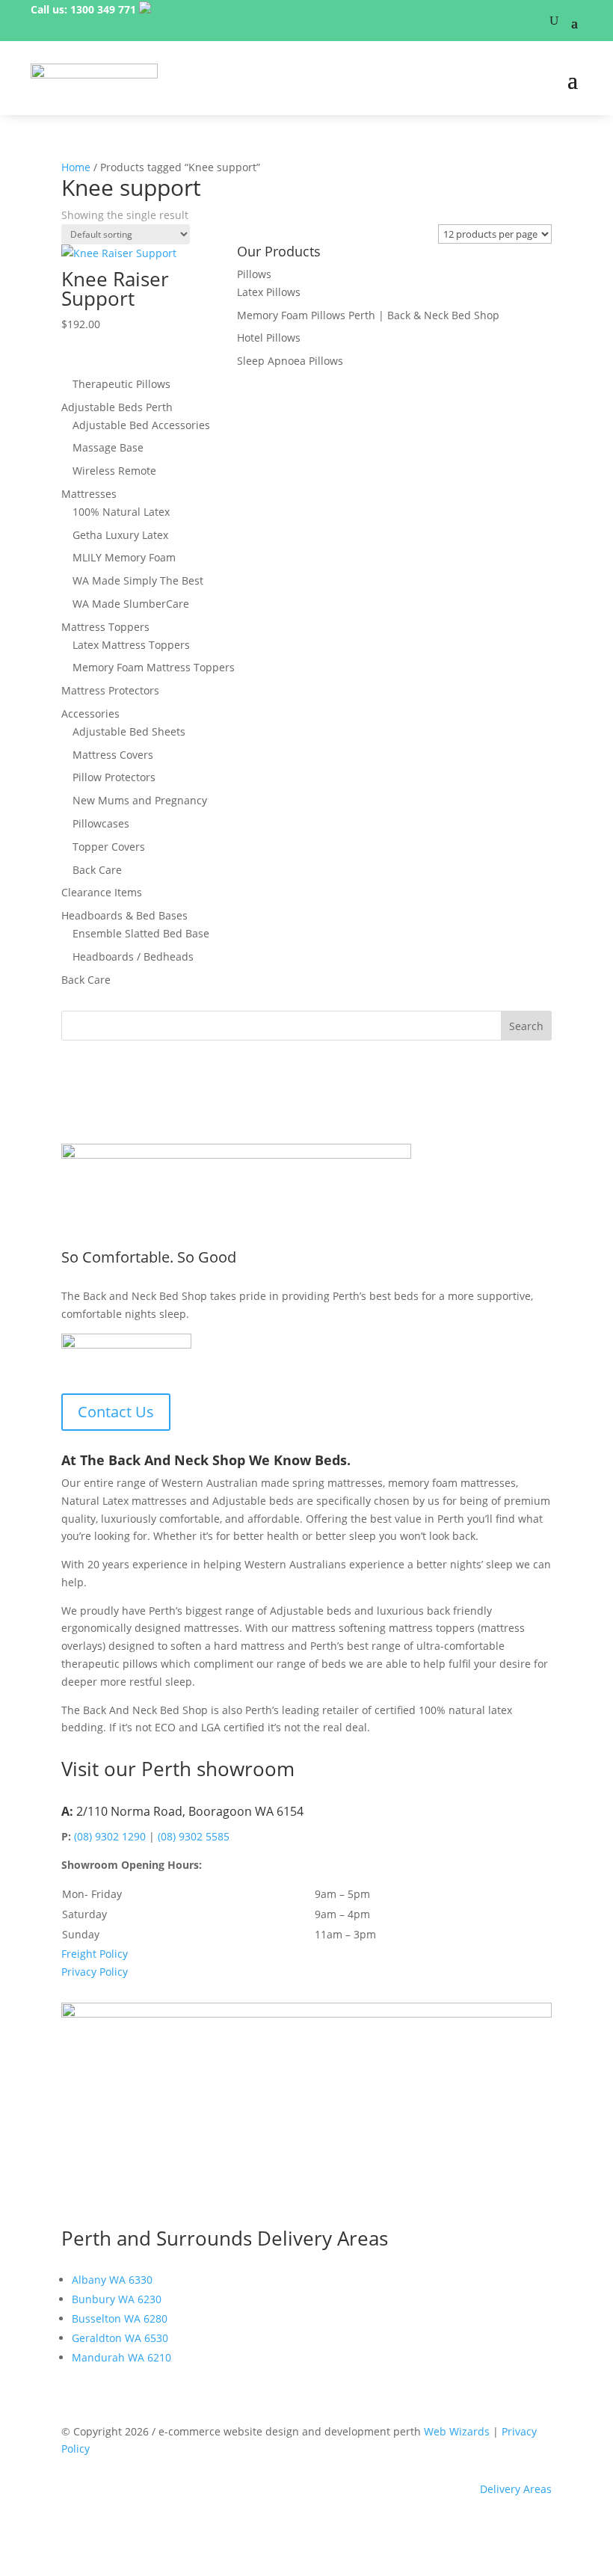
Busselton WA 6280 (120, 2318)
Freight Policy (95, 1954)
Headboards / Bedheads (133, 956)
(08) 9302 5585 (194, 1836)
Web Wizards (457, 2431)
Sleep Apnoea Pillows (290, 361)
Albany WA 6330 (112, 2280)
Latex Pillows (269, 292)
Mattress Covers (113, 755)
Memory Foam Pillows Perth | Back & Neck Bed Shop (368, 315)
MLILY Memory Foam (124, 557)
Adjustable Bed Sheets (129, 731)
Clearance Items (102, 892)
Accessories (90, 714)
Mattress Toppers (105, 627)
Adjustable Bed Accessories (141, 425)
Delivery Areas (516, 2489)
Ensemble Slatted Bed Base (141, 933)
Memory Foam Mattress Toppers (154, 667)
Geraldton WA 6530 (120, 2338)
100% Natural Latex (121, 512)
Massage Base (108, 447)
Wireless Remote (114, 471)
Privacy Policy (95, 1972)
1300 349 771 (103, 9)
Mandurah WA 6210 (121, 2357)
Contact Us (116, 1412)
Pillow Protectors (114, 777)
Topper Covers (109, 847)
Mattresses (89, 494)
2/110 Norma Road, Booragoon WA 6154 (190, 1811)
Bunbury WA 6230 (117, 2299)
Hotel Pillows (269, 338)
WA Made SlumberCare (131, 604)
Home (76, 167)
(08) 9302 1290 (110, 1836)
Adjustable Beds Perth (117, 407)
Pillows (254, 274)
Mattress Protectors (110, 690)
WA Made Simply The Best (138, 580)
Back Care (97, 870)
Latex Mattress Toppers (131, 645)
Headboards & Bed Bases (124, 915)
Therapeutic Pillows (121, 384)
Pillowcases (101, 823)
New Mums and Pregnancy (140, 800)
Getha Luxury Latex (120, 535)
